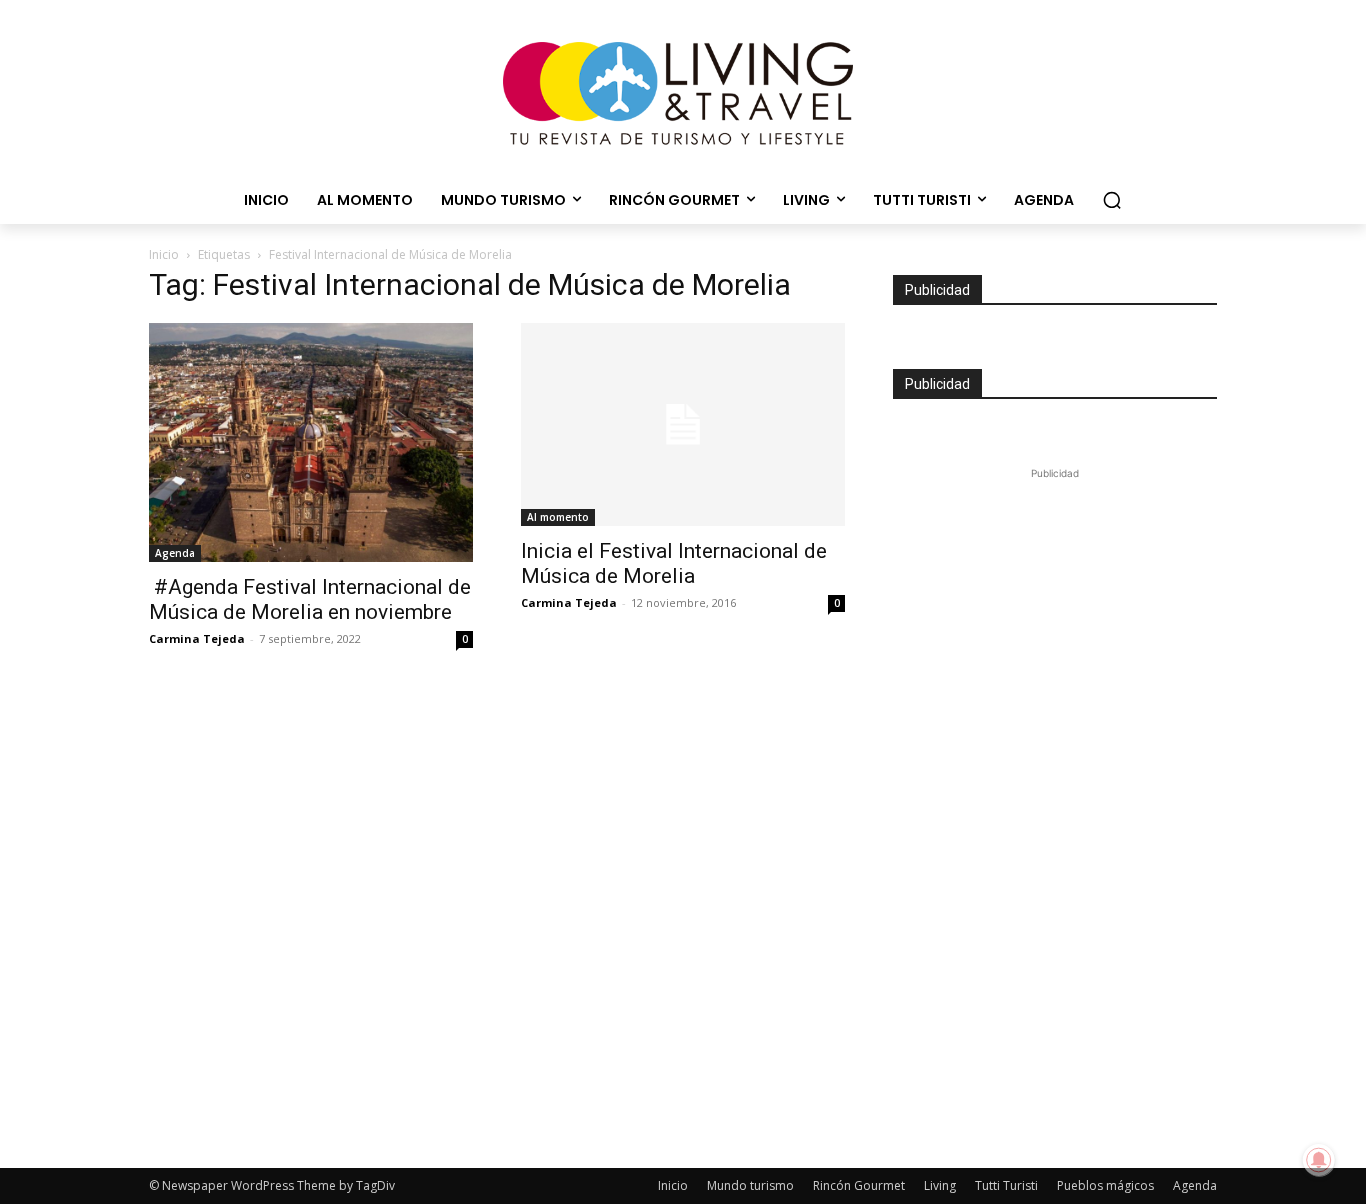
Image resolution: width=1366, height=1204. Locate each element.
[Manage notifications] (1319, 1160)
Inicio (164, 254)
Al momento (558, 517)
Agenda (175, 553)
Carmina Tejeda (197, 638)
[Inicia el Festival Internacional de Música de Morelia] (683, 424)
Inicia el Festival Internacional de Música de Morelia (674, 563)
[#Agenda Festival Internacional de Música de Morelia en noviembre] (311, 443)
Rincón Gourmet (859, 1185)
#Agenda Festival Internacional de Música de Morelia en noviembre (310, 599)
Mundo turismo (750, 1185)
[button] (1112, 200)
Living (940, 1185)
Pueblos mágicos (1105, 1185)
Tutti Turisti (1006, 1185)
